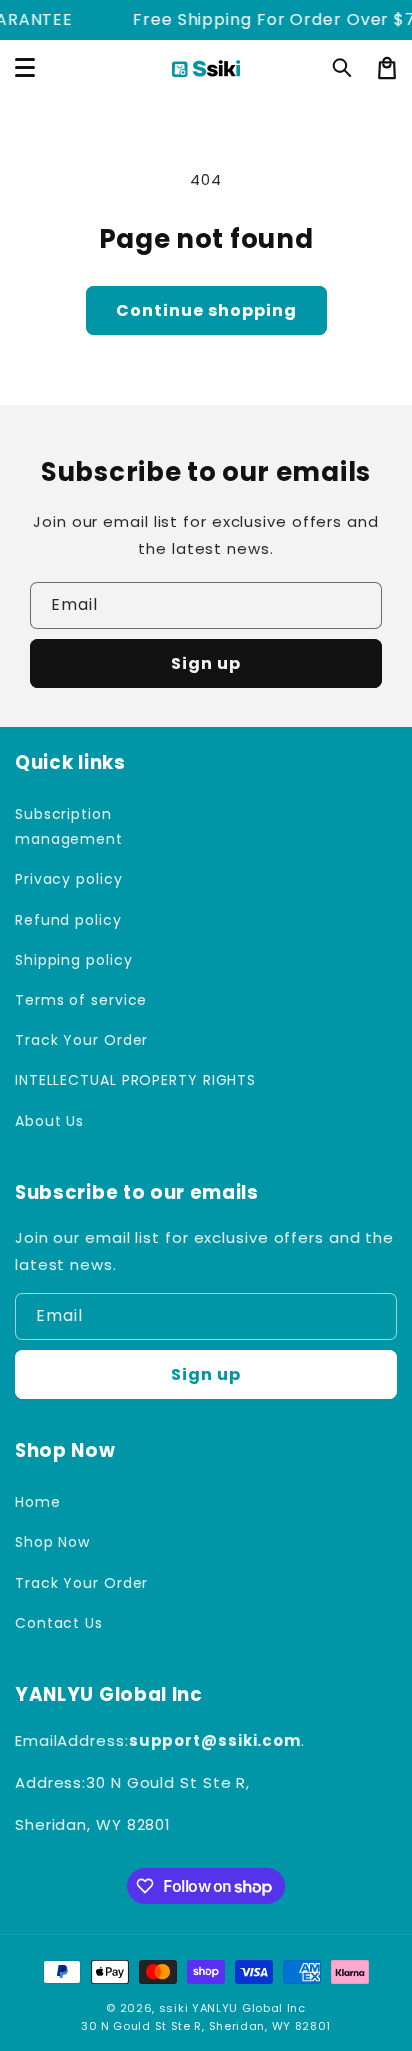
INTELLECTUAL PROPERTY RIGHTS (105, 1080)
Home (38, 1502)
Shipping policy (74, 960)
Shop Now (52, 1542)
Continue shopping (206, 310)
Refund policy (68, 920)
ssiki (174, 2008)
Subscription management (69, 826)
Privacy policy (69, 879)
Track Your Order (81, 1040)
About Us (49, 1121)
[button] (343, 68)
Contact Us (59, 1623)
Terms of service (81, 1000)
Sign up (206, 663)
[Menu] (25, 68)
